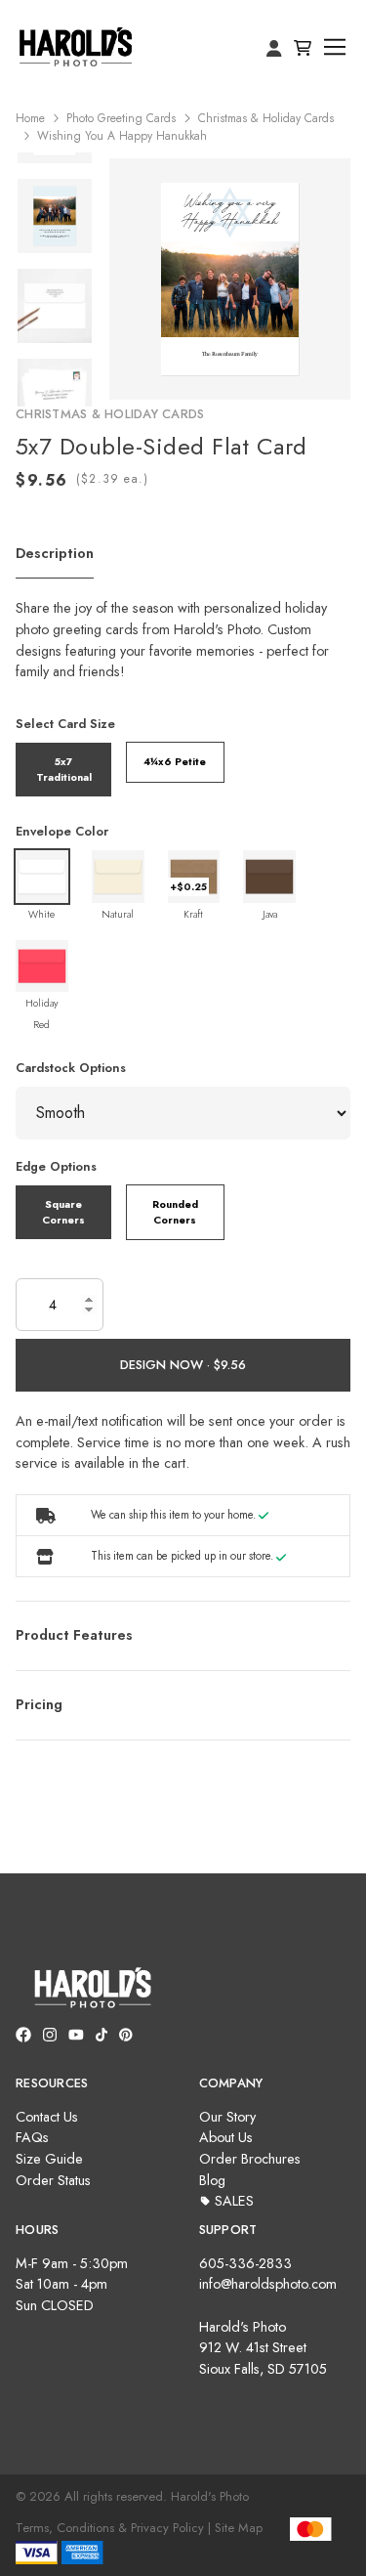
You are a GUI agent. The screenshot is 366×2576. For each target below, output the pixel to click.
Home (30, 118)
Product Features (74, 1635)
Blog (212, 2180)
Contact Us (47, 2117)
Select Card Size (65, 724)
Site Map (239, 2528)
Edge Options (56, 1166)
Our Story (227, 2117)
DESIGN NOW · (167, 1365)
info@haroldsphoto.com (268, 2284)
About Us (226, 2137)
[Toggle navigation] (335, 47)
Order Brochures (250, 2159)
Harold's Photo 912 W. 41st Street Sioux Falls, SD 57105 (263, 2348)
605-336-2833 (245, 2263)
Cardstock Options (71, 1068)
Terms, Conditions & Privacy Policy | (113, 2528)
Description (55, 553)
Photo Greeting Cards (121, 118)
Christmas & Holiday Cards (266, 118)
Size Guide (49, 2159)
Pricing (39, 1704)
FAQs (32, 2137)
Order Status (53, 2180)
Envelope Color (62, 831)
